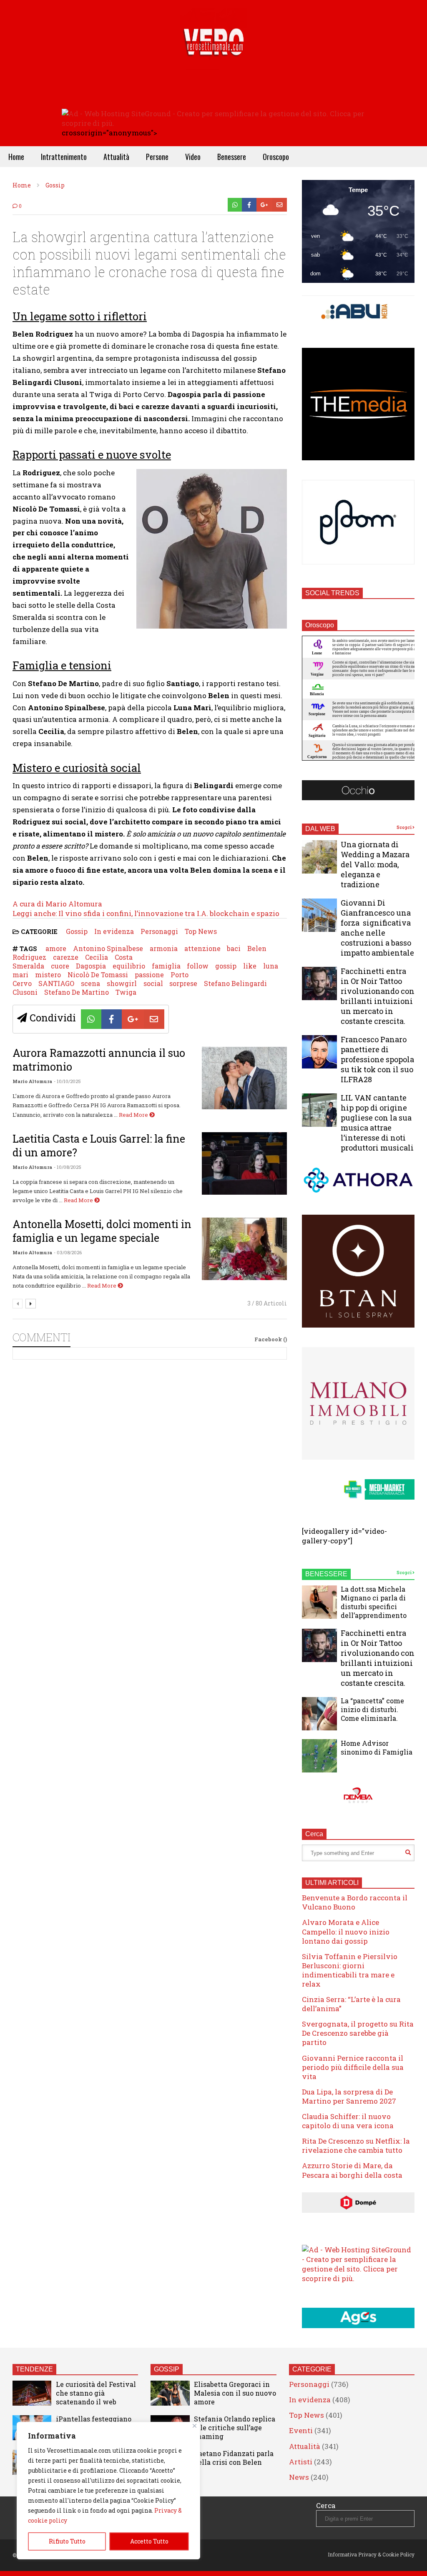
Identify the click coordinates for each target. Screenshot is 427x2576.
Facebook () (271, 1339)
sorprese (183, 983)
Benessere (232, 157)
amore (56, 948)
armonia (164, 948)
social (153, 983)
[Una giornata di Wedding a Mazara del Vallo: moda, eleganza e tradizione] (319, 857)
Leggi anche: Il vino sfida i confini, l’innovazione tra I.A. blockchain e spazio (146, 913)
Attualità (116, 157)
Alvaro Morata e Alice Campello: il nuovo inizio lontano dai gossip (346, 1931)
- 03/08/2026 (68, 1252)
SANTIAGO (56, 983)
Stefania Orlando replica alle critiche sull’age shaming (235, 2427)
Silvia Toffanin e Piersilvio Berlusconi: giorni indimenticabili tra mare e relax (350, 1970)
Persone (157, 157)
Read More (134, 1115)
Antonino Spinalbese (108, 948)
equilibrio (129, 966)
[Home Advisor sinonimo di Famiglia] (319, 1756)
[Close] (195, 2426)
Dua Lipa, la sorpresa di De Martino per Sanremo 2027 (349, 2096)
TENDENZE (34, 2369)
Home (16, 157)
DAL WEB (320, 829)
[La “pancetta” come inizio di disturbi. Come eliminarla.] (319, 1714)
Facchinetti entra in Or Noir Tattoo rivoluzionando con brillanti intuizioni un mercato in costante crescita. (378, 996)
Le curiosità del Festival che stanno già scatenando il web (96, 2393)
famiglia (166, 966)
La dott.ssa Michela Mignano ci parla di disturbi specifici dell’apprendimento (374, 1602)
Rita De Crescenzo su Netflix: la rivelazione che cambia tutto (356, 2145)
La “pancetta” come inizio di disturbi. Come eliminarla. (372, 1709)
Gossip (77, 931)
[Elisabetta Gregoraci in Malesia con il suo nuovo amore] (170, 2393)
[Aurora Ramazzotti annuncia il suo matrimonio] (244, 1078)
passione (149, 975)
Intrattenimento (64, 157)
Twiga (126, 992)
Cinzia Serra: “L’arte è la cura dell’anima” (351, 2004)
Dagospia (91, 966)
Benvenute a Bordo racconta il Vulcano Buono (355, 1902)
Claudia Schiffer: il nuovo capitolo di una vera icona (348, 2121)
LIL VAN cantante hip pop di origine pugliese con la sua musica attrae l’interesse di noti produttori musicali (377, 1123)
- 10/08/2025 (68, 1167)
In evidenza (114, 931)
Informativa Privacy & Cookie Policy (371, 2554)
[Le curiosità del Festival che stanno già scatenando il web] (32, 2393)
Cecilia (97, 957)
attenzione (202, 948)
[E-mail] (280, 205)
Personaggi (159, 931)
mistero (48, 975)
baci (234, 948)
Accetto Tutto (149, 2541)
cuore (60, 966)
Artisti (301, 2462)
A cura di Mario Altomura (57, 904)
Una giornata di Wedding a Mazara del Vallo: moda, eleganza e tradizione (375, 864)
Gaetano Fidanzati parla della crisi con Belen (234, 2458)
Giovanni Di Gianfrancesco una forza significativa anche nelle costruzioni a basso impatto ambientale (377, 928)
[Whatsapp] (235, 205)
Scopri (404, 827)
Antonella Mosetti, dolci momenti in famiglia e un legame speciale (102, 1231)
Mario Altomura (32, 1081)
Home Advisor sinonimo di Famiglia (377, 1747)
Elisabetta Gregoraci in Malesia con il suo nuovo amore (235, 2393)
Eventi (301, 2430)
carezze (66, 957)
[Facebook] (249, 205)
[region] (108, 2491)
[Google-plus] (264, 205)
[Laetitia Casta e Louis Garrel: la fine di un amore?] (244, 1163)
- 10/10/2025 (67, 1081)
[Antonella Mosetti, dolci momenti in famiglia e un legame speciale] (244, 1249)
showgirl (122, 983)
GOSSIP (167, 2369)
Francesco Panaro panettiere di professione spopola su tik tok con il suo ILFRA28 (377, 1059)
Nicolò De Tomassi (98, 975)
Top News (201, 931)
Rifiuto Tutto (67, 2541)
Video (193, 157)
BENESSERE (326, 1574)
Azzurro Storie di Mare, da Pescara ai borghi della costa (352, 2170)
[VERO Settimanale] (213, 54)
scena (90, 983)
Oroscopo (276, 157)
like (250, 966)
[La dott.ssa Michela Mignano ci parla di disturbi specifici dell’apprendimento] (319, 1602)
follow (198, 966)
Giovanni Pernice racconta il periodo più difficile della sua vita (353, 2067)
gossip (226, 966)
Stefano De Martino (77, 992)
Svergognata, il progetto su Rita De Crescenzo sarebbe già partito (358, 2033)
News (299, 2477)
